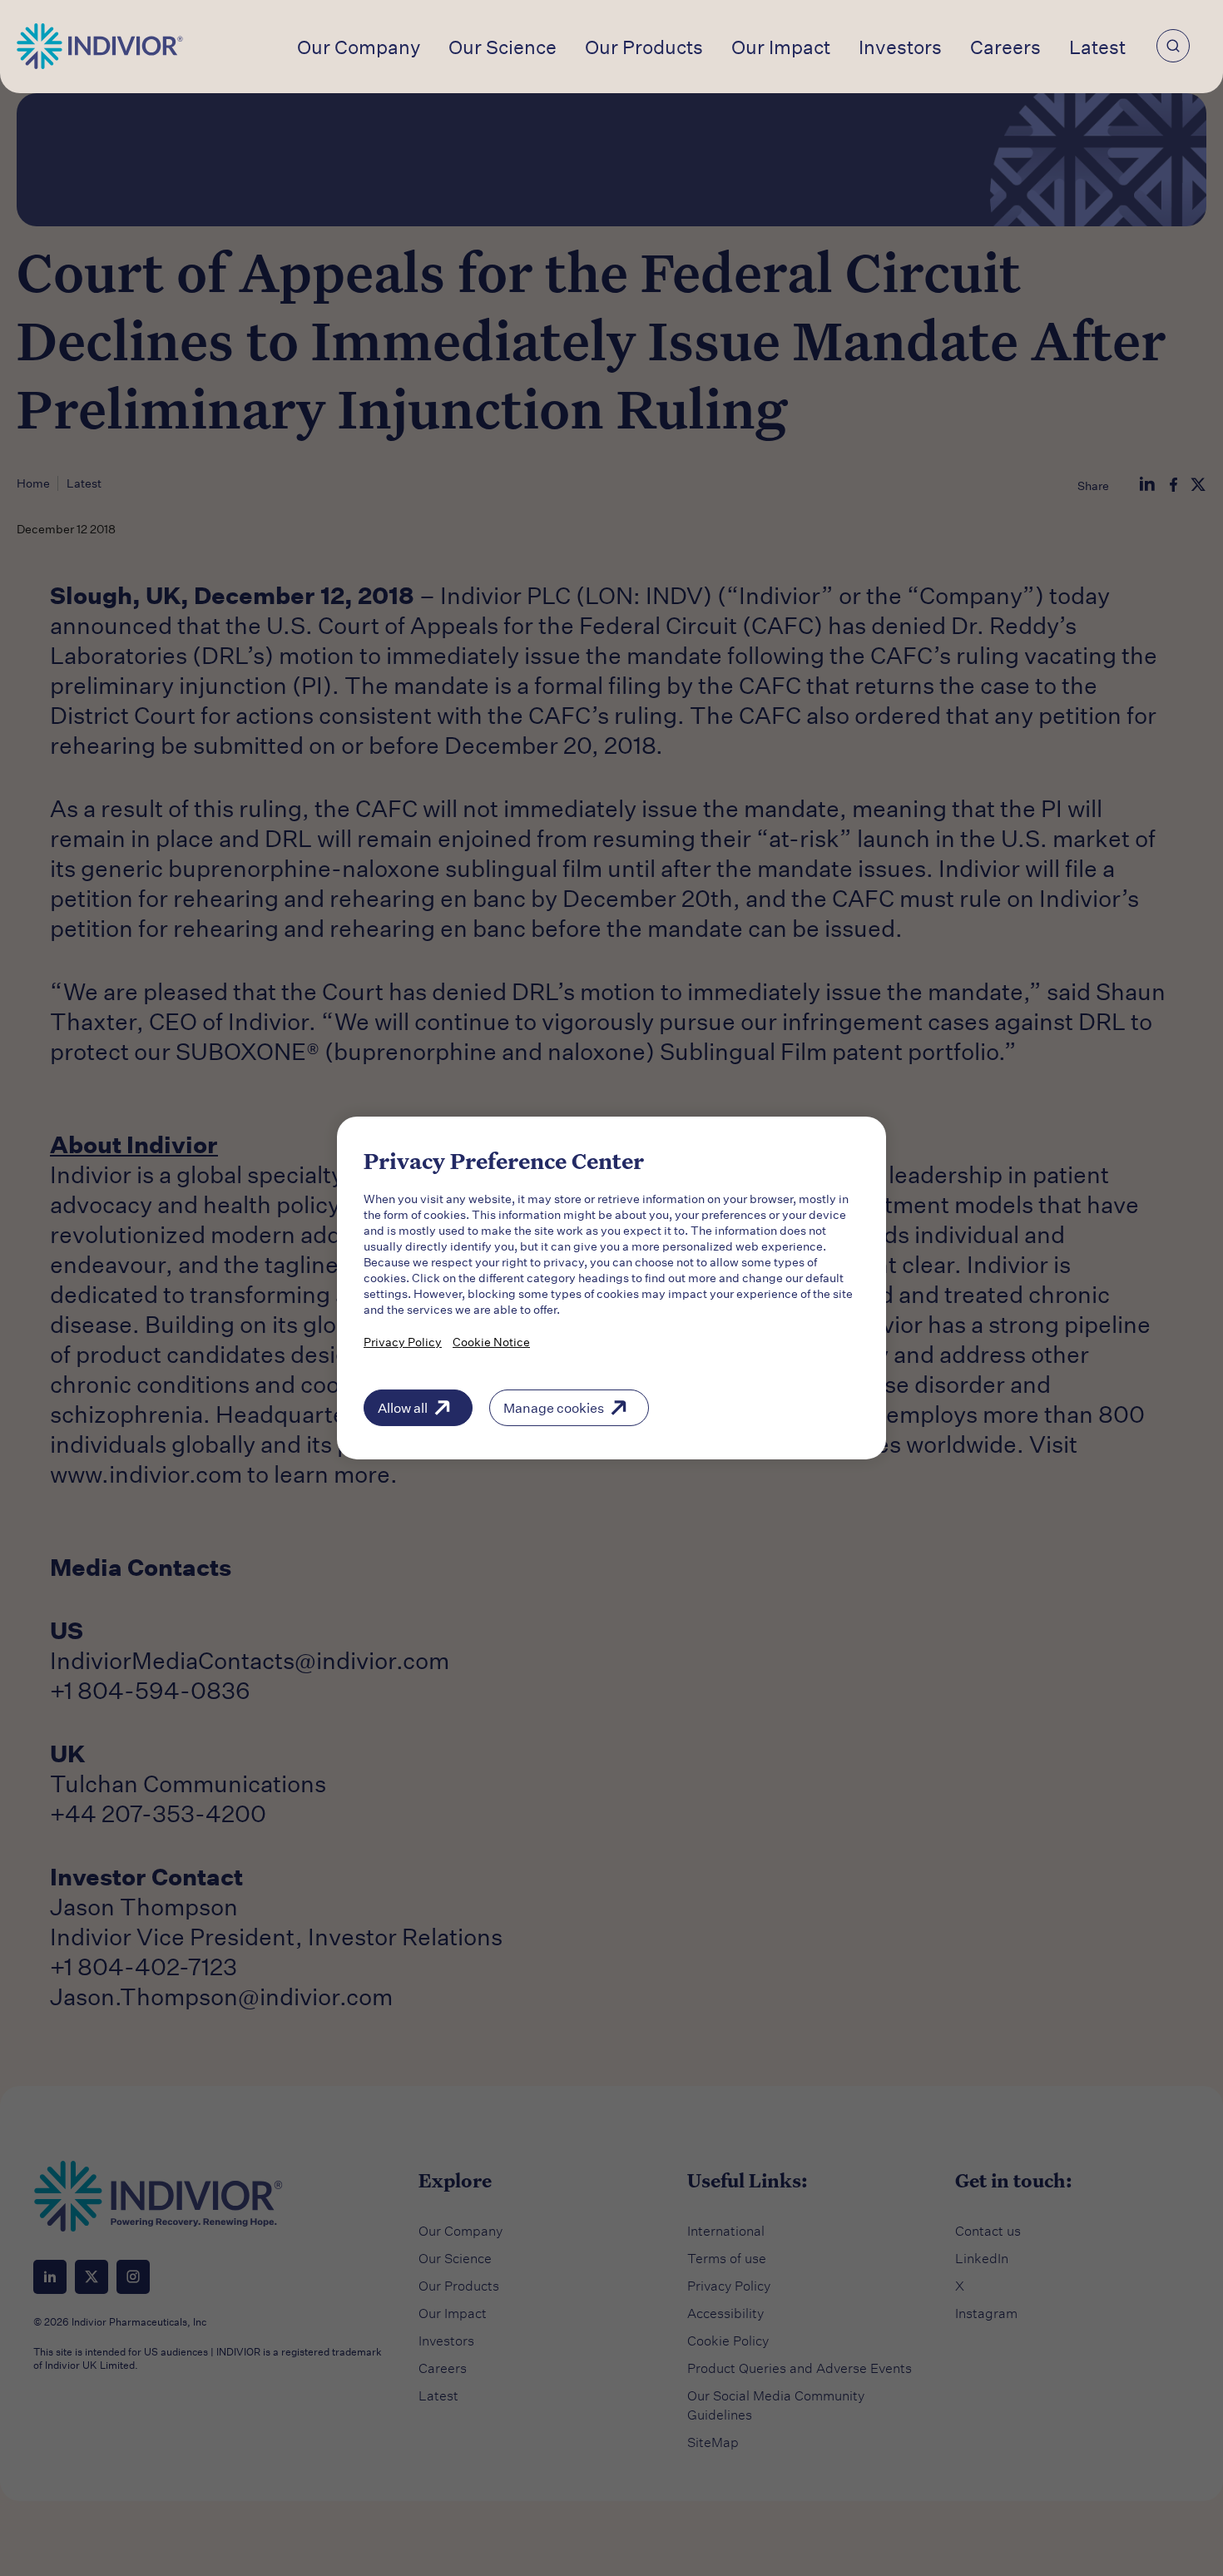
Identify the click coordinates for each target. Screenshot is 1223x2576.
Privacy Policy (403, 1342)
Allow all (403, 1407)
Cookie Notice (491, 1342)
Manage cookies (554, 1407)
